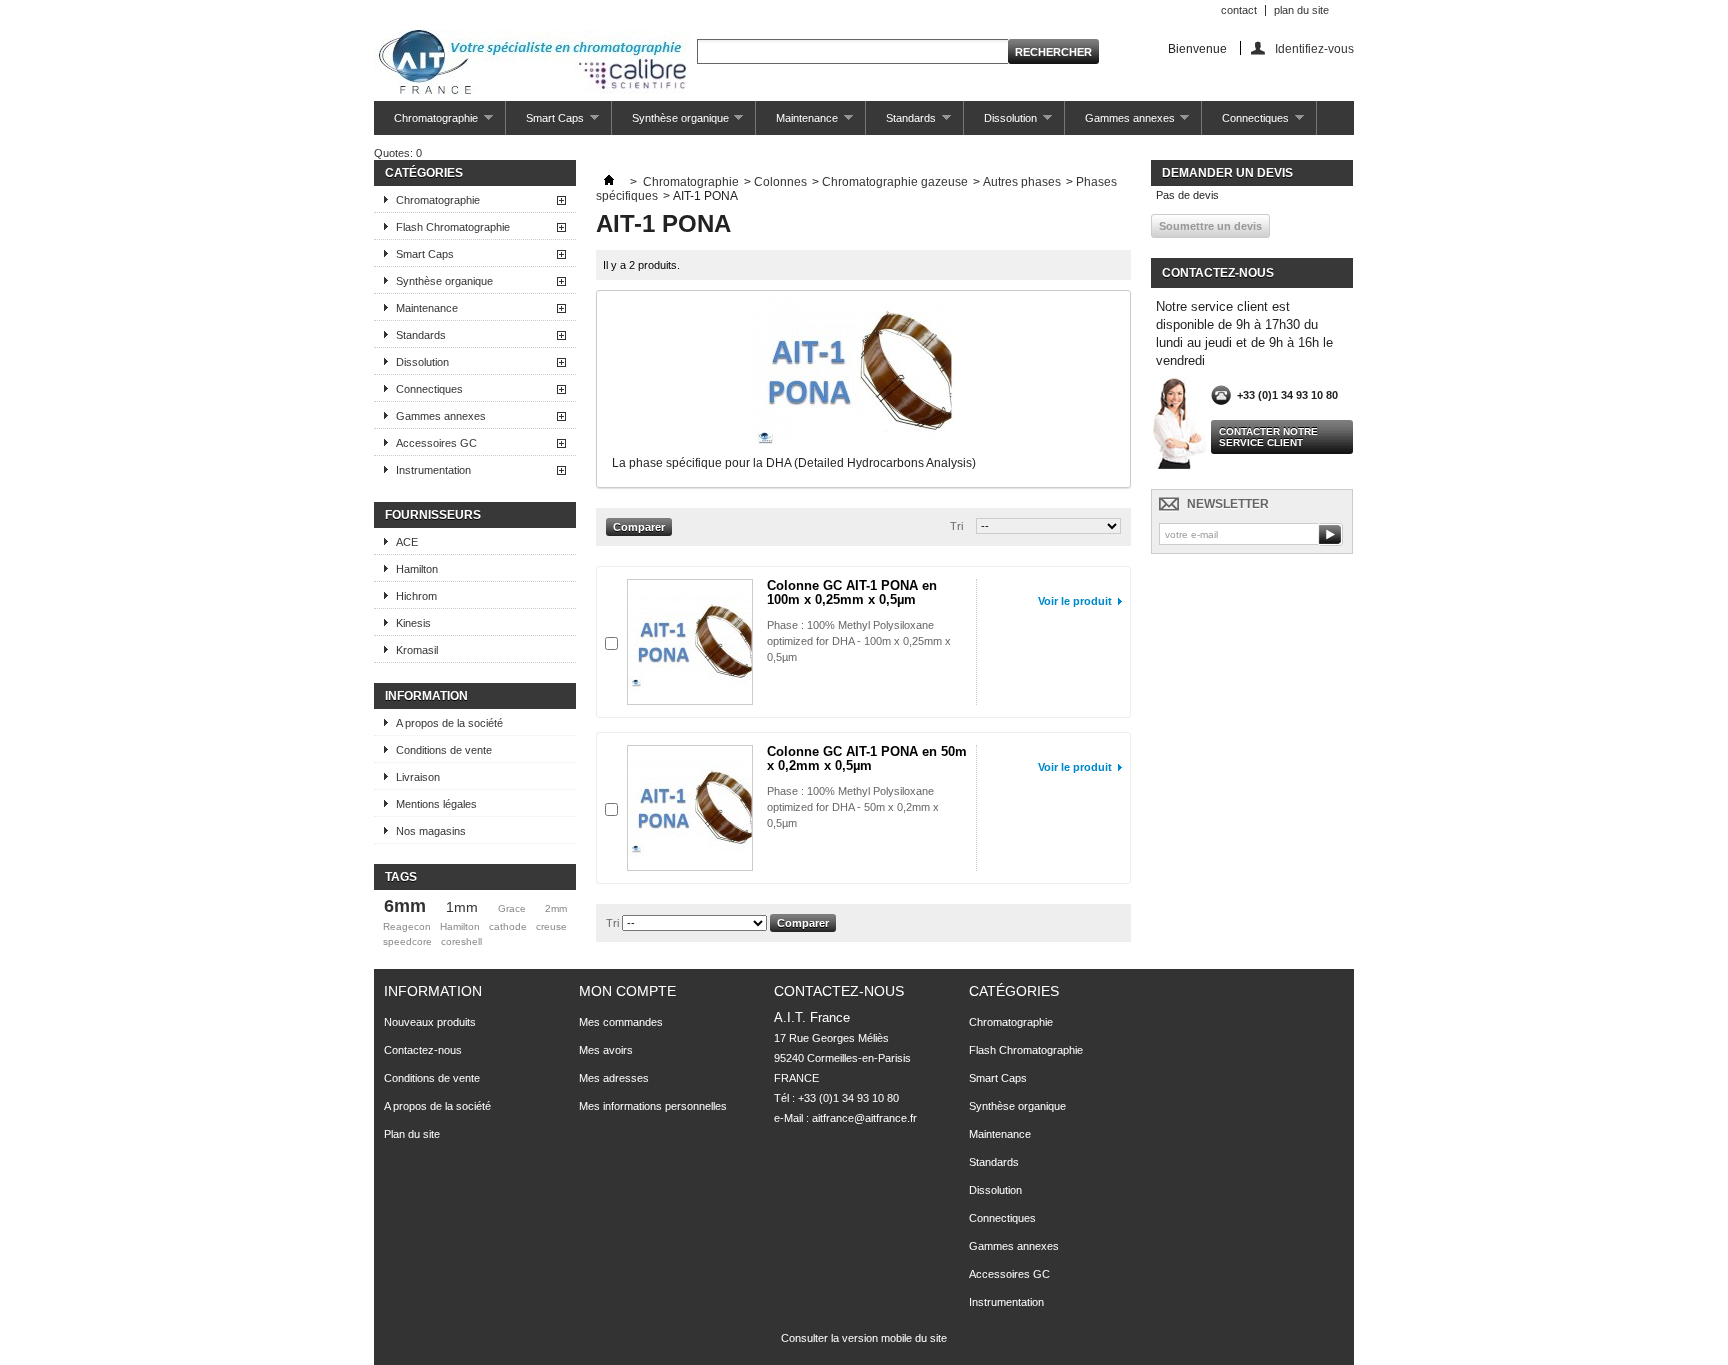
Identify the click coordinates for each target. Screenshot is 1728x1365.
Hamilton (417, 569)
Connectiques (1245, 123)
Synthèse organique (670, 123)
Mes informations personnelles (653, 1106)
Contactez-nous (423, 1050)
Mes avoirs (606, 1050)
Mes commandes (621, 1022)
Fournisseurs (433, 515)
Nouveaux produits (430, 1022)
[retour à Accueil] (609, 182)
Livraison (418, 777)
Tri (956, 526)
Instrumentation (433, 470)
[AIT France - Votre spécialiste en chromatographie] (532, 63)
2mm (556, 908)
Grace (512, 908)
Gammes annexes (1120, 123)
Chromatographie (426, 123)
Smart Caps (545, 123)
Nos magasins (431, 831)
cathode (508, 926)
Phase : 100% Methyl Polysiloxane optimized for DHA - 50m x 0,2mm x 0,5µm (853, 807)
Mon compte (627, 991)
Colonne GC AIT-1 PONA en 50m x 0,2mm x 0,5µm (867, 758)
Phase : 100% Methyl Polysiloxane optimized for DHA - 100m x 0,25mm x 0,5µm (859, 641)
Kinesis (413, 623)
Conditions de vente (444, 750)
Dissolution (1000, 123)
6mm (405, 906)
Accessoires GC (436, 443)
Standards (901, 123)
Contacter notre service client (1268, 437)
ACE (407, 542)
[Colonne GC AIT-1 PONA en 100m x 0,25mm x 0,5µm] (690, 642)
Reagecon (407, 926)
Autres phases (1022, 182)
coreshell (461, 941)
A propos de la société (449, 723)
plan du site (1301, 10)
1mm (462, 907)
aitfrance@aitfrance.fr (864, 1118)
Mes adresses (614, 1078)
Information (426, 696)
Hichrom (416, 596)
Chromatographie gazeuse (895, 182)
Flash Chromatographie (453, 227)
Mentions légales (436, 804)
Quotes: (398, 153)
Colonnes (780, 182)
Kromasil (417, 650)
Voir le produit (1075, 601)
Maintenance (797, 123)
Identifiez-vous (1314, 48)
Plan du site (412, 1134)
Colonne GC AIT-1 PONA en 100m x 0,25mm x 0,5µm (852, 592)
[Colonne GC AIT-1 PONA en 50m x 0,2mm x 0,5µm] (690, 808)
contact (1239, 10)
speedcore (407, 941)
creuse (551, 926)
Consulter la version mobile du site (864, 1338)
